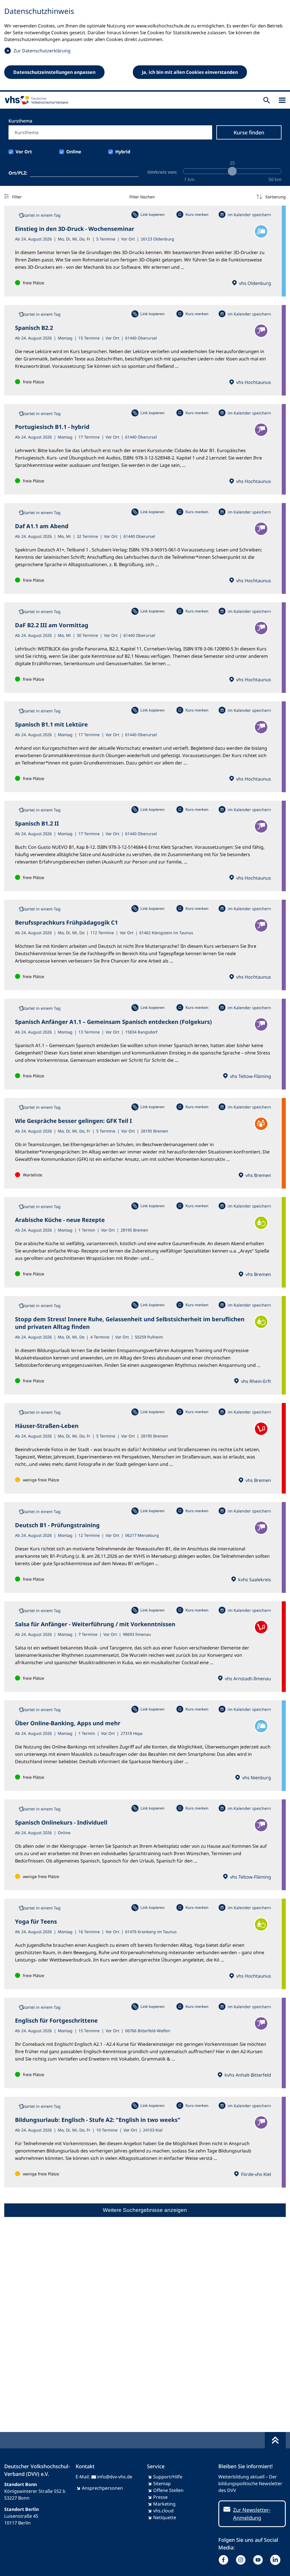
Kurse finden (249, 132)
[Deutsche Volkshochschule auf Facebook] (225, 2560)
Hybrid (123, 152)
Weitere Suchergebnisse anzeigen (145, 2210)
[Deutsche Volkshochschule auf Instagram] (242, 2560)
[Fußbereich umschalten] (275, 2440)
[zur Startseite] (35, 100)
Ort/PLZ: (18, 173)
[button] (271, 197)
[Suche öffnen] (267, 100)
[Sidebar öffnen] (282, 100)
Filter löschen (142, 197)
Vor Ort (24, 152)
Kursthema (20, 121)
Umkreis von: (162, 172)
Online (74, 152)
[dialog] (145, 46)
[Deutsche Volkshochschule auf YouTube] (259, 2560)
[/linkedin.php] (277, 2560)
